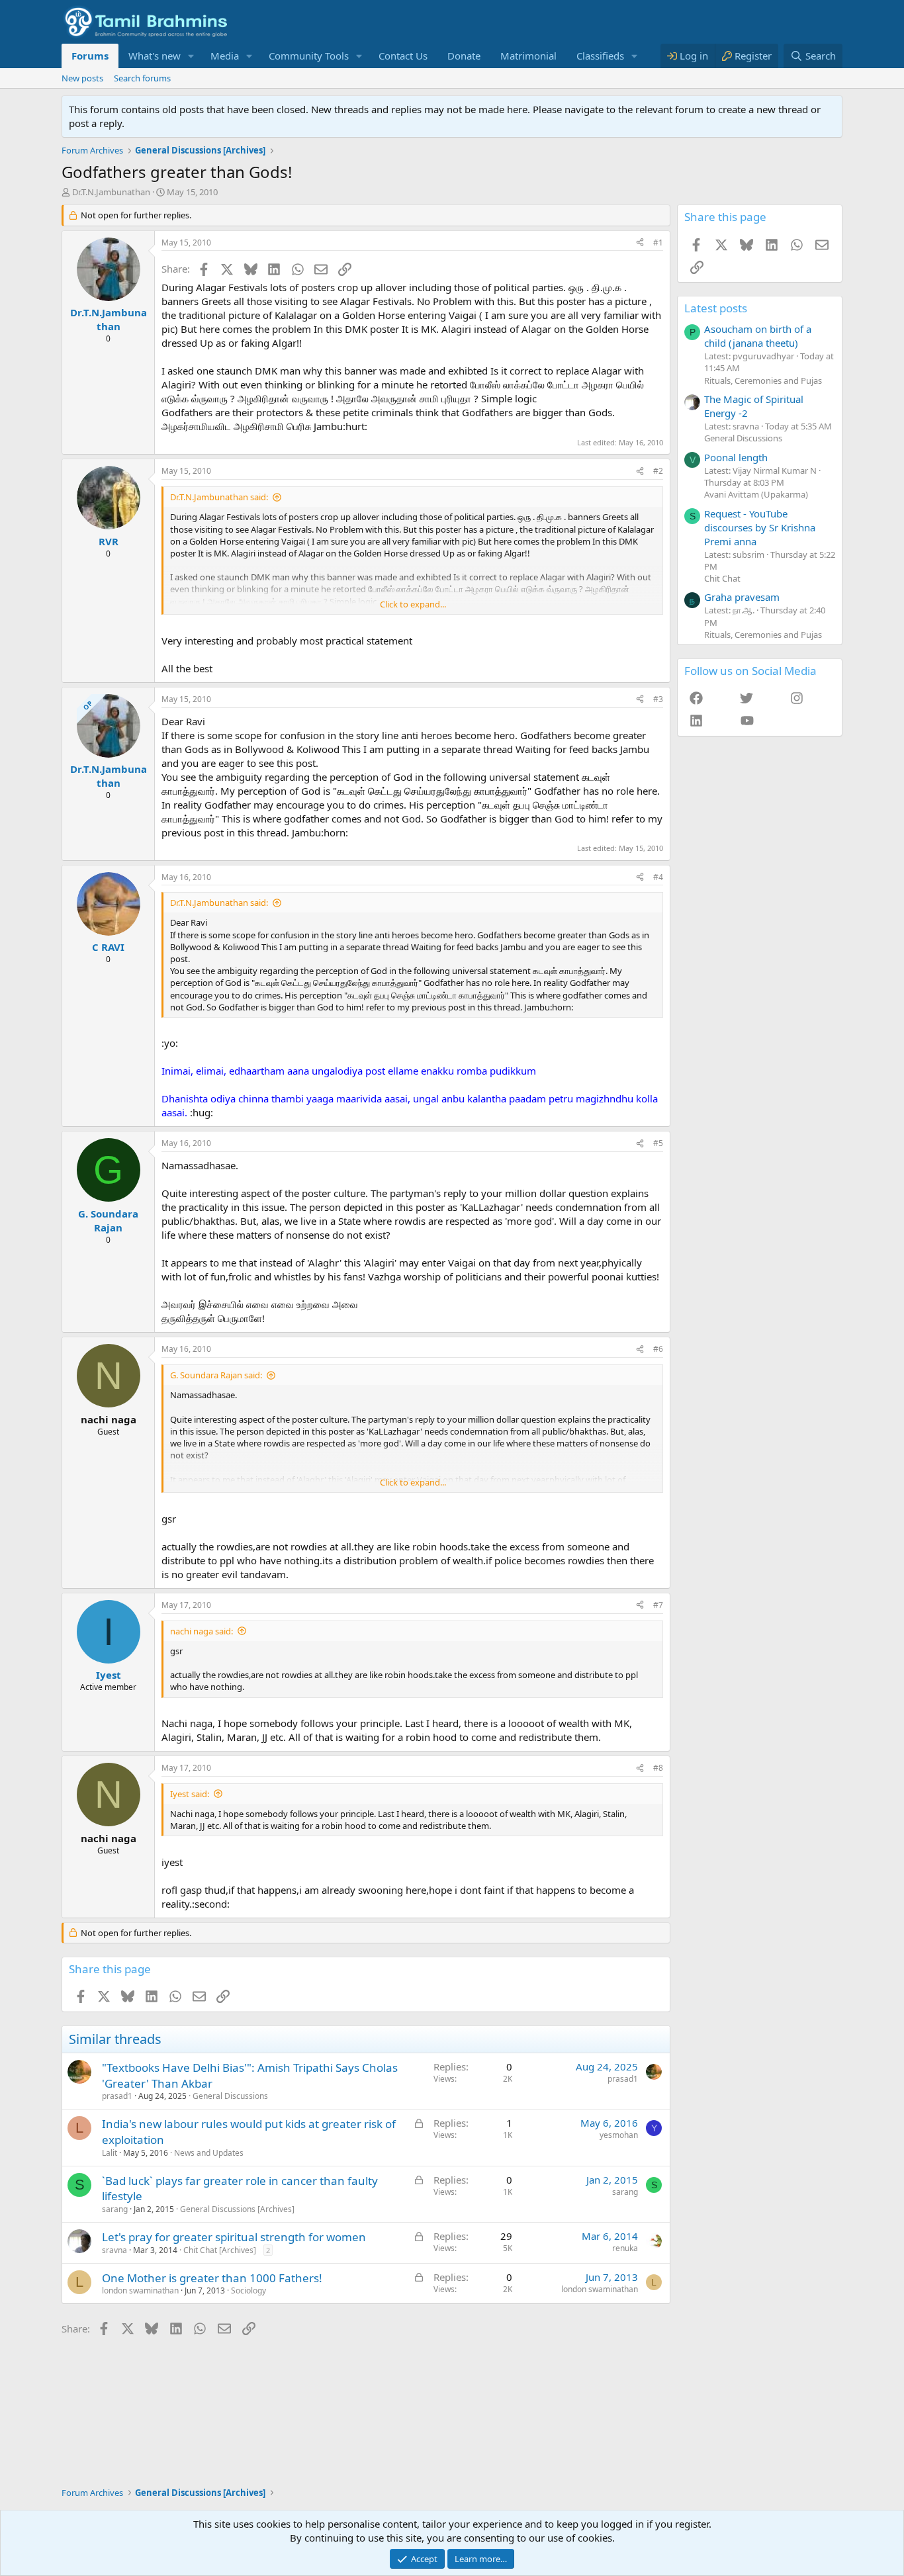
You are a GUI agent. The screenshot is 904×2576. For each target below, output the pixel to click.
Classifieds (600, 56)
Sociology (249, 2290)
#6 (658, 1349)
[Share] (640, 243)
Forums (90, 56)
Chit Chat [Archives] (220, 2250)
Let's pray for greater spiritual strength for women (234, 2237)
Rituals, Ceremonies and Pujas (763, 380)
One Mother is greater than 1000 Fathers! (212, 2278)
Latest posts (716, 308)
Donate (464, 56)
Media (225, 56)
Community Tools (309, 56)
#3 (658, 699)
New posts (82, 78)
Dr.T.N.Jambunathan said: (219, 497)
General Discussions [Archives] (237, 2209)
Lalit (110, 2153)
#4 (658, 877)
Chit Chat (722, 578)
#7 (658, 1605)
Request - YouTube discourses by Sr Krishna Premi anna (760, 527)
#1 (658, 243)
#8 (658, 1768)
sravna (114, 2250)
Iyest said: (190, 1794)
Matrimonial (528, 56)
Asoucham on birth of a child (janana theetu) (758, 336)
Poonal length (736, 457)
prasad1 (117, 2096)
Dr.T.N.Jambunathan (111, 192)
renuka (625, 2248)
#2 (658, 471)
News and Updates (209, 2153)
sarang (115, 2209)
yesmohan (619, 2135)
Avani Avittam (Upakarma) (756, 494)
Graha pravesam (742, 597)
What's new (155, 56)
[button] (191, 56)
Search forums (142, 78)
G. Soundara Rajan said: (216, 1375)
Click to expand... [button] (413, 604)
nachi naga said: (202, 1631)
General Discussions (230, 2096)
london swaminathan (140, 2290)
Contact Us (403, 56)
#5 (658, 1143)
